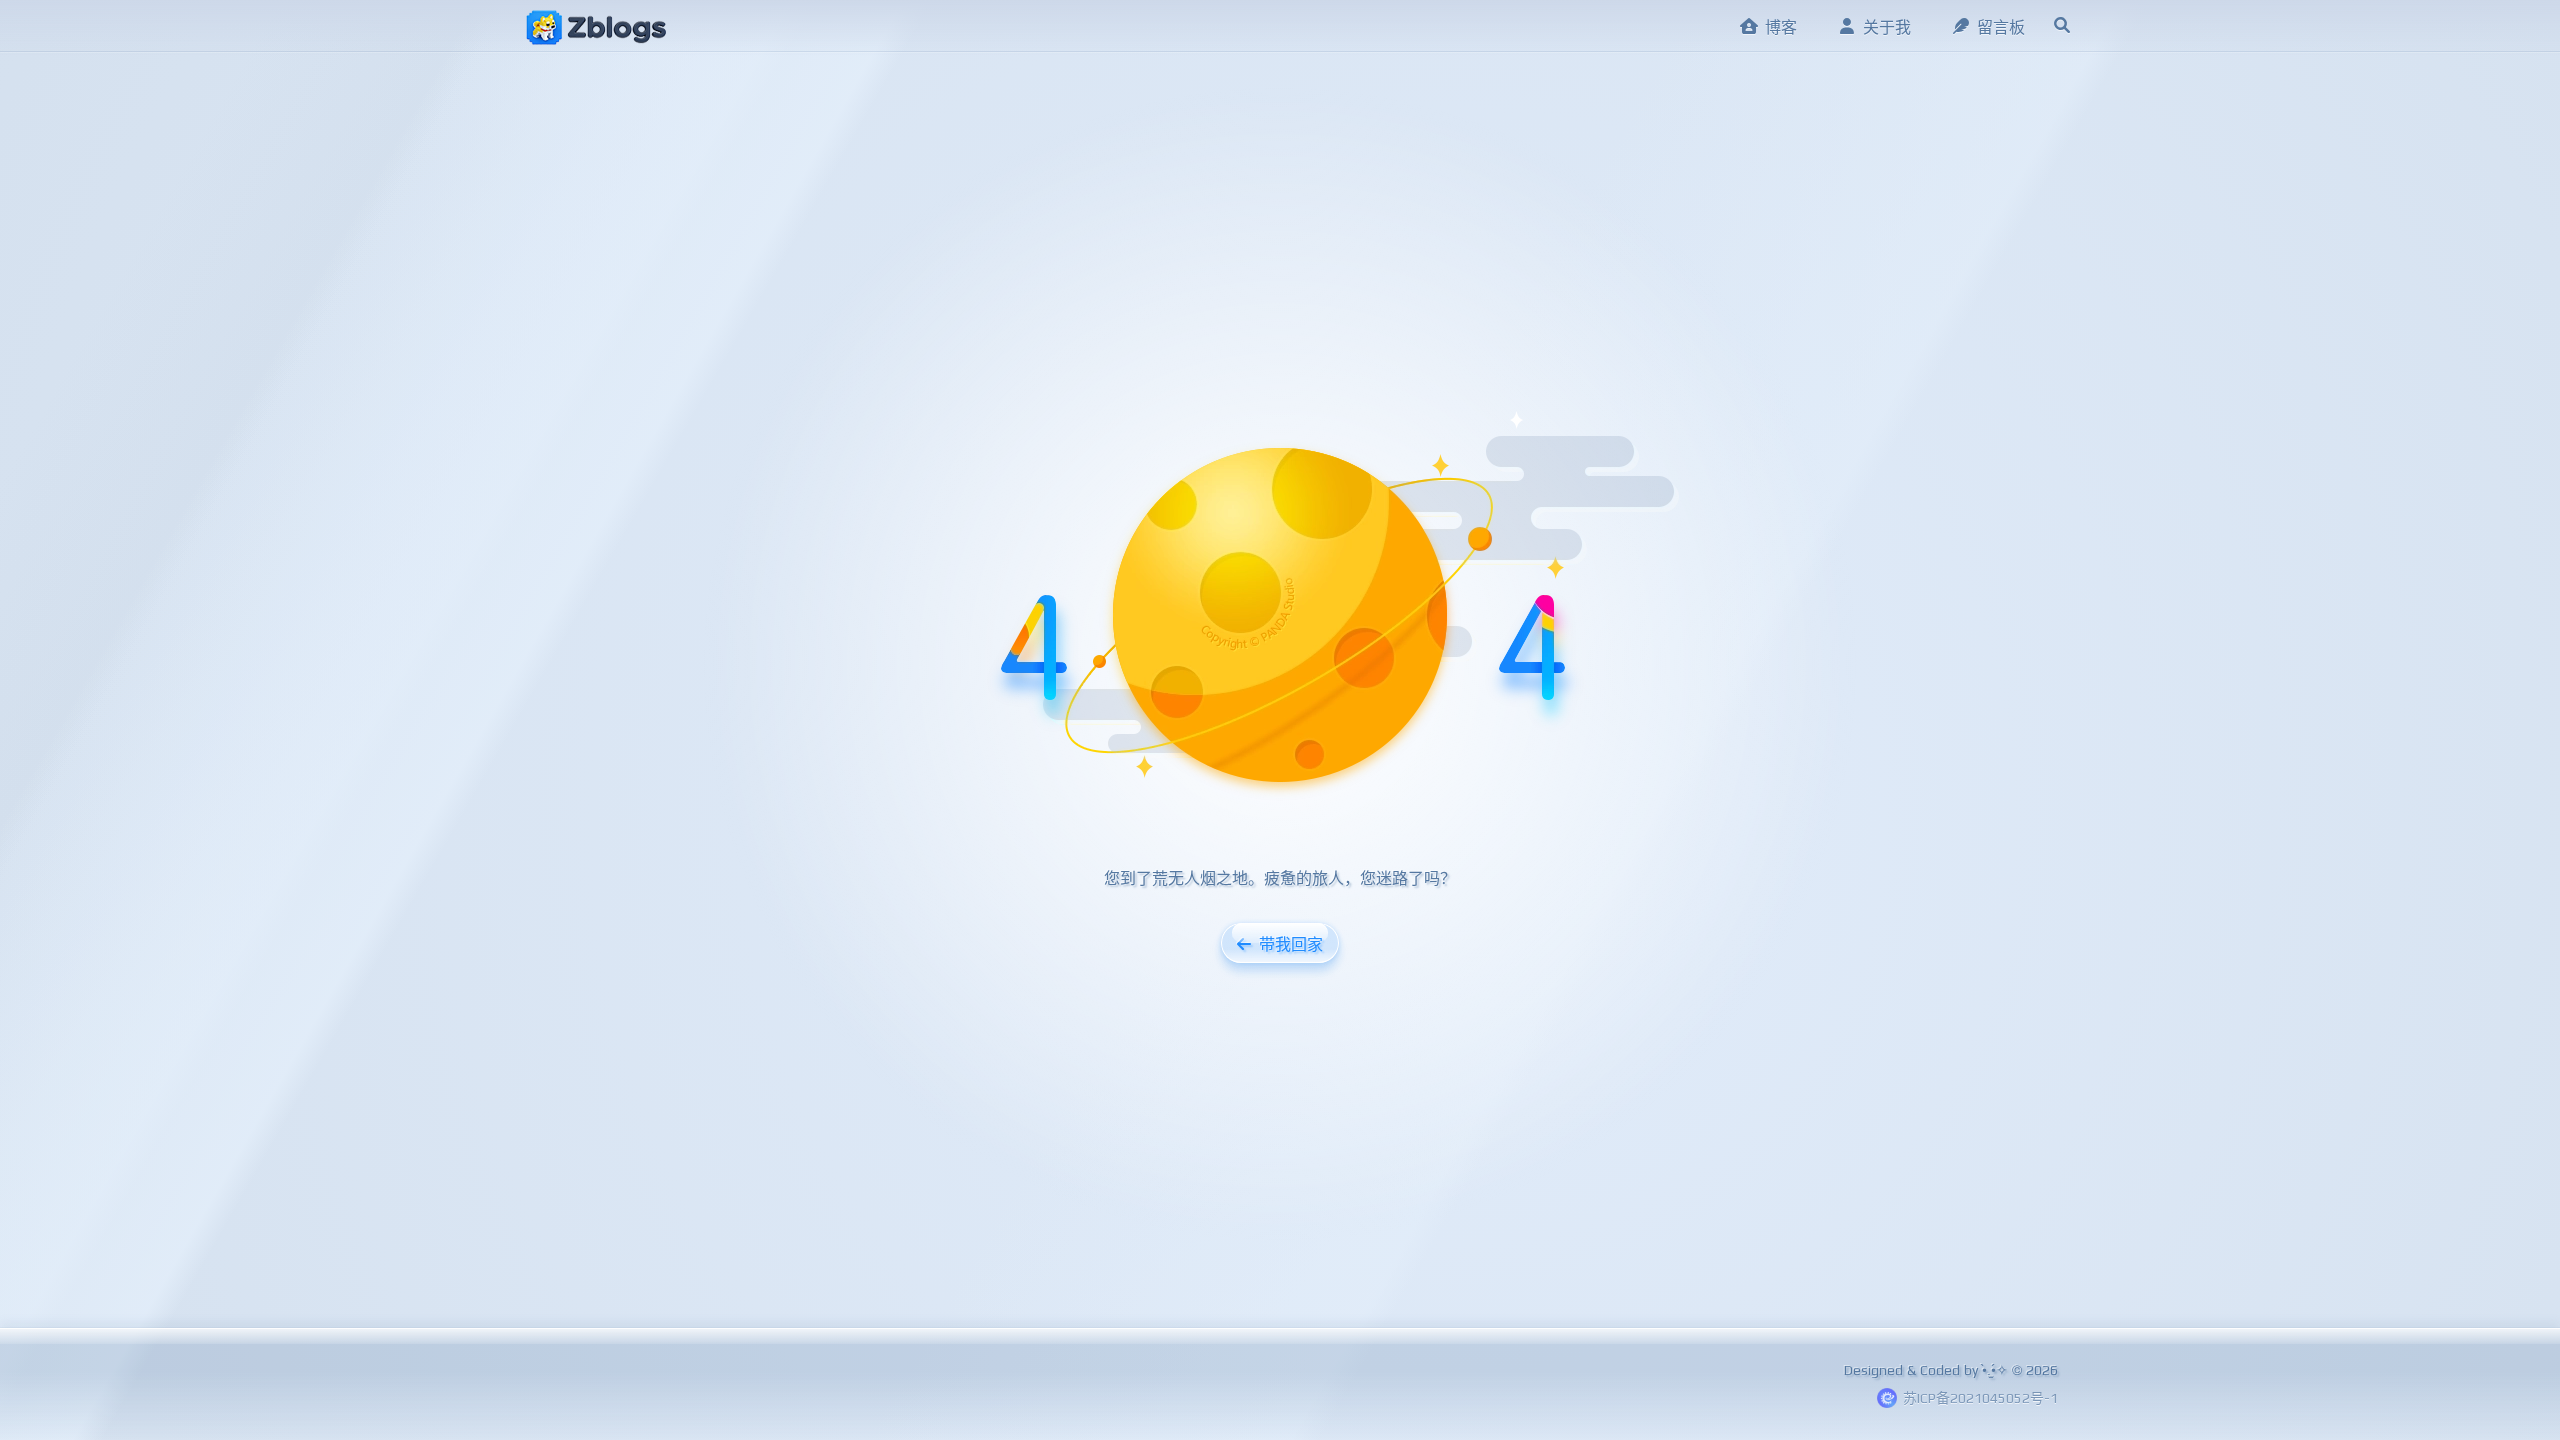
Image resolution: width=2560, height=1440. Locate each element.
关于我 (1887, 27)
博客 (1781, 27)
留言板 (2001, 27)
